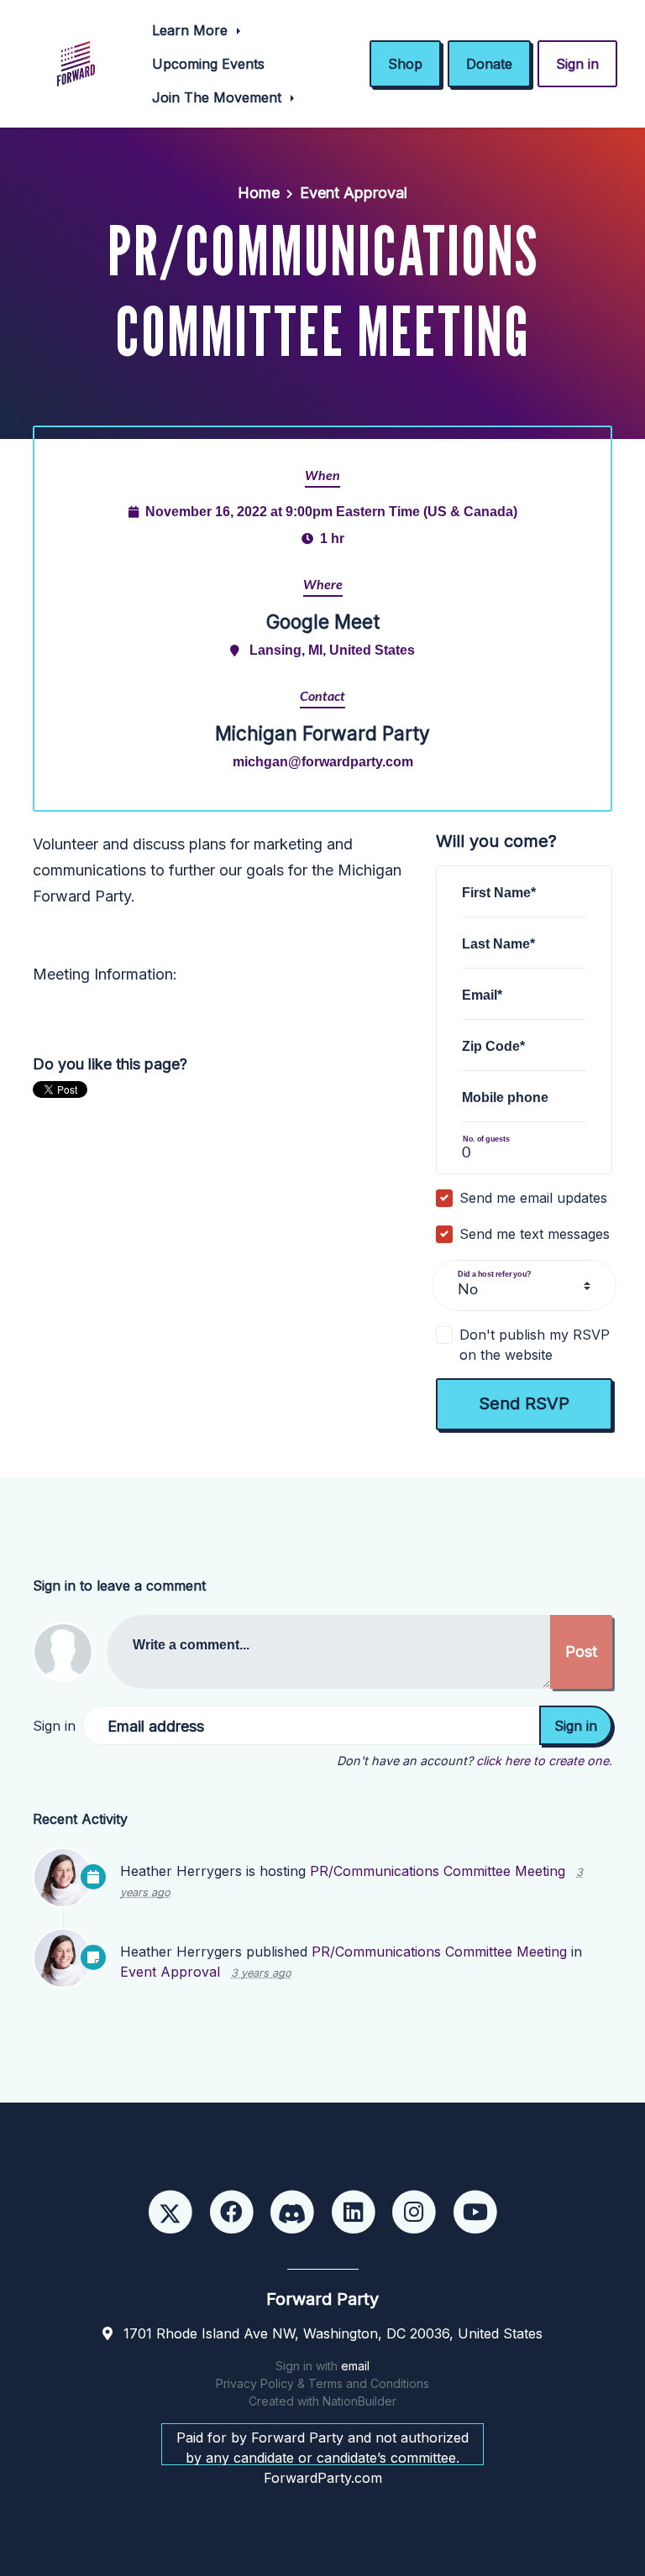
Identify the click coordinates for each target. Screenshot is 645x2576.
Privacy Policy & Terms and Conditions (322, 2383)
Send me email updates (533, 1198)
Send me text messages (535, 1234)
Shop (405, 64)
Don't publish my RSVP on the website (535, 1345)
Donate (489, 64)
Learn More (192, 30)
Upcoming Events (208, 64)
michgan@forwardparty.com (323, 761)
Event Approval (354, 193)
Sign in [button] (577, 64)
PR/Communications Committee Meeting (438, 1871)
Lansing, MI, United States (332, 650)
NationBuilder (359, 2401)
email (355, 2366)
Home (259, 193)
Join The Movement (219, 97)
